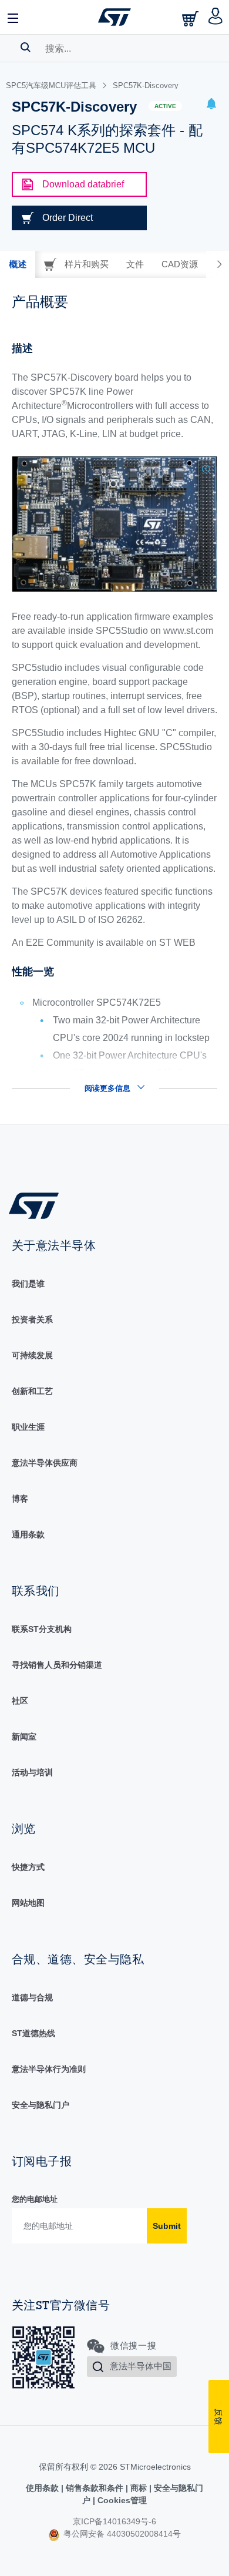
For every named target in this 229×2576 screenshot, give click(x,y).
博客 (20, 1499)
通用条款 (28, 1534)
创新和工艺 (32, 1391)
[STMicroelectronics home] (114, 17)
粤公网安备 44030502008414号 (121, 2534)
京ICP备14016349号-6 (114, 2521)
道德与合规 (32, 1997)
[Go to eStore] (191, 19)
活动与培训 (32, 1772)
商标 (139, 2488)
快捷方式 (28, 1867)
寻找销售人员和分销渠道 (57, 1665)
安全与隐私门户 (41, 2105)
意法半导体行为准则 (49, 2069)
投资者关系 (32, 1319)
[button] (14, 17)
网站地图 (28, 1903)
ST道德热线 (33, 2033)
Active (165, 106)
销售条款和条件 (95, 2488)
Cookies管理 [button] (121, 2500)
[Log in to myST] (216, 17)
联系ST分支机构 (42, 1629)
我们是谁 (28, 1284)
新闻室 (24, 1737)
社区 (20, 1701)
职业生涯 (28, 1427)
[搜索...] (26, 47)
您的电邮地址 (35, 2199)
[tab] (18, 264)
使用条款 (43, 2488)
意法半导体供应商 (45, 1463)
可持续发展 (32, 1355)
